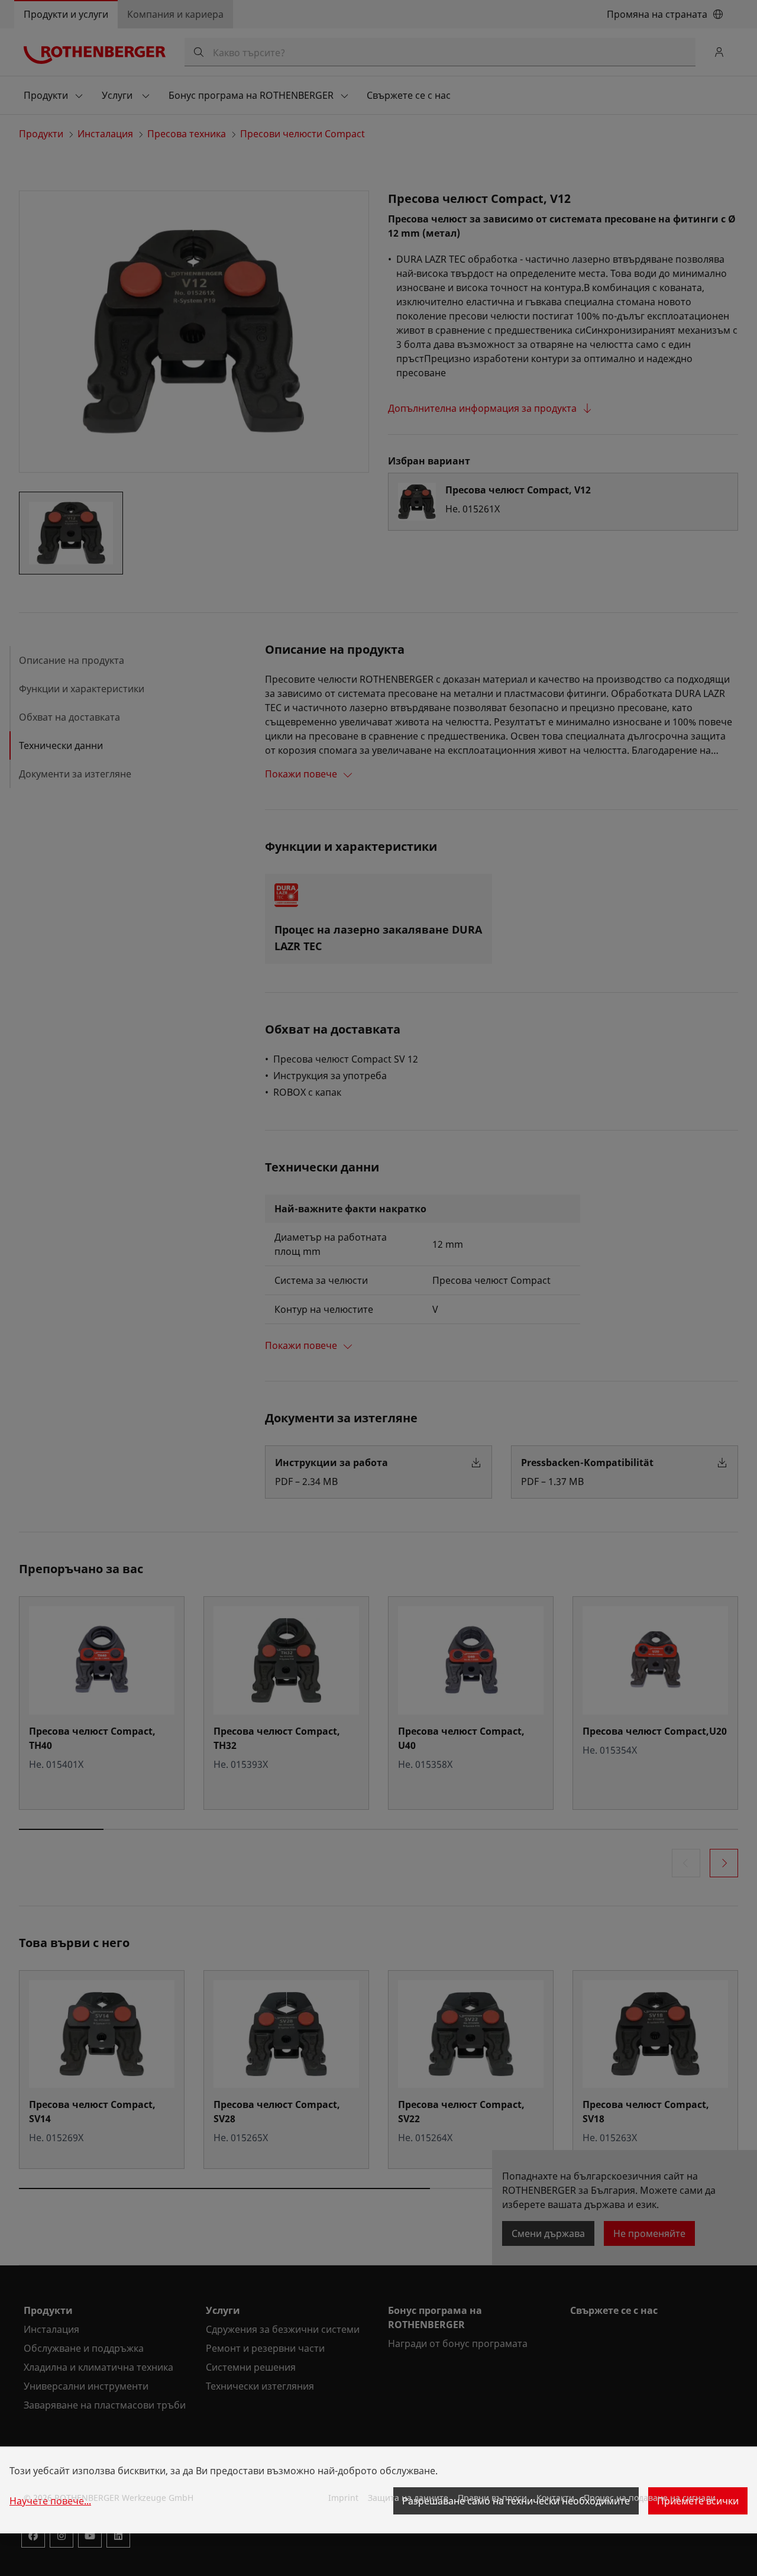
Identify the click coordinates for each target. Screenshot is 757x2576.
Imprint (343, 2498)
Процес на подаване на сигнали (650, 2498)
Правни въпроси (492, 2498)
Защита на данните (408, 2498)
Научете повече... (50, 2501)
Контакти (555, 2498)
